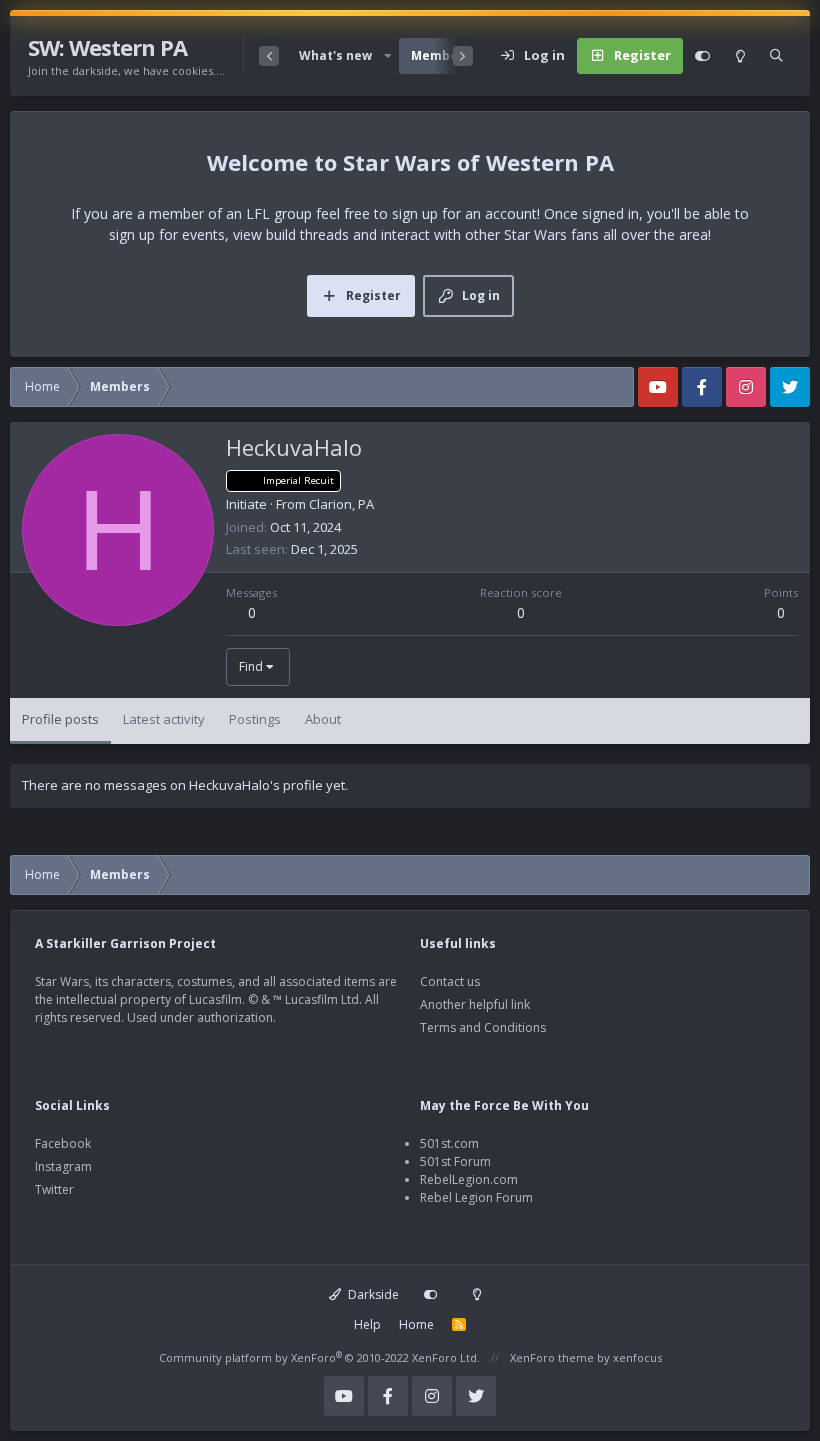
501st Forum (455, 1161)
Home (416, 1324)
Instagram (63, 1166)
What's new (335, 55)
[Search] (776, 56)
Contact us (450, 981)
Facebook (63, 1143)
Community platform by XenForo (319, 1357)
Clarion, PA (341, 504)
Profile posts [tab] (60, 719)
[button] (387, 56)
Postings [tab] (255, 719)
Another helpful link (475, 1004)
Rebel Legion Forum (476, 1197)
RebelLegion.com (469, 1179)
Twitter (54, 1189)
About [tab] (323, 719)
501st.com (449, 1143)
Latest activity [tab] (164, 719)
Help (367, 1324)
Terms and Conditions (483, 1027)
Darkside (372, 1294)
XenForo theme (552, 1357)
